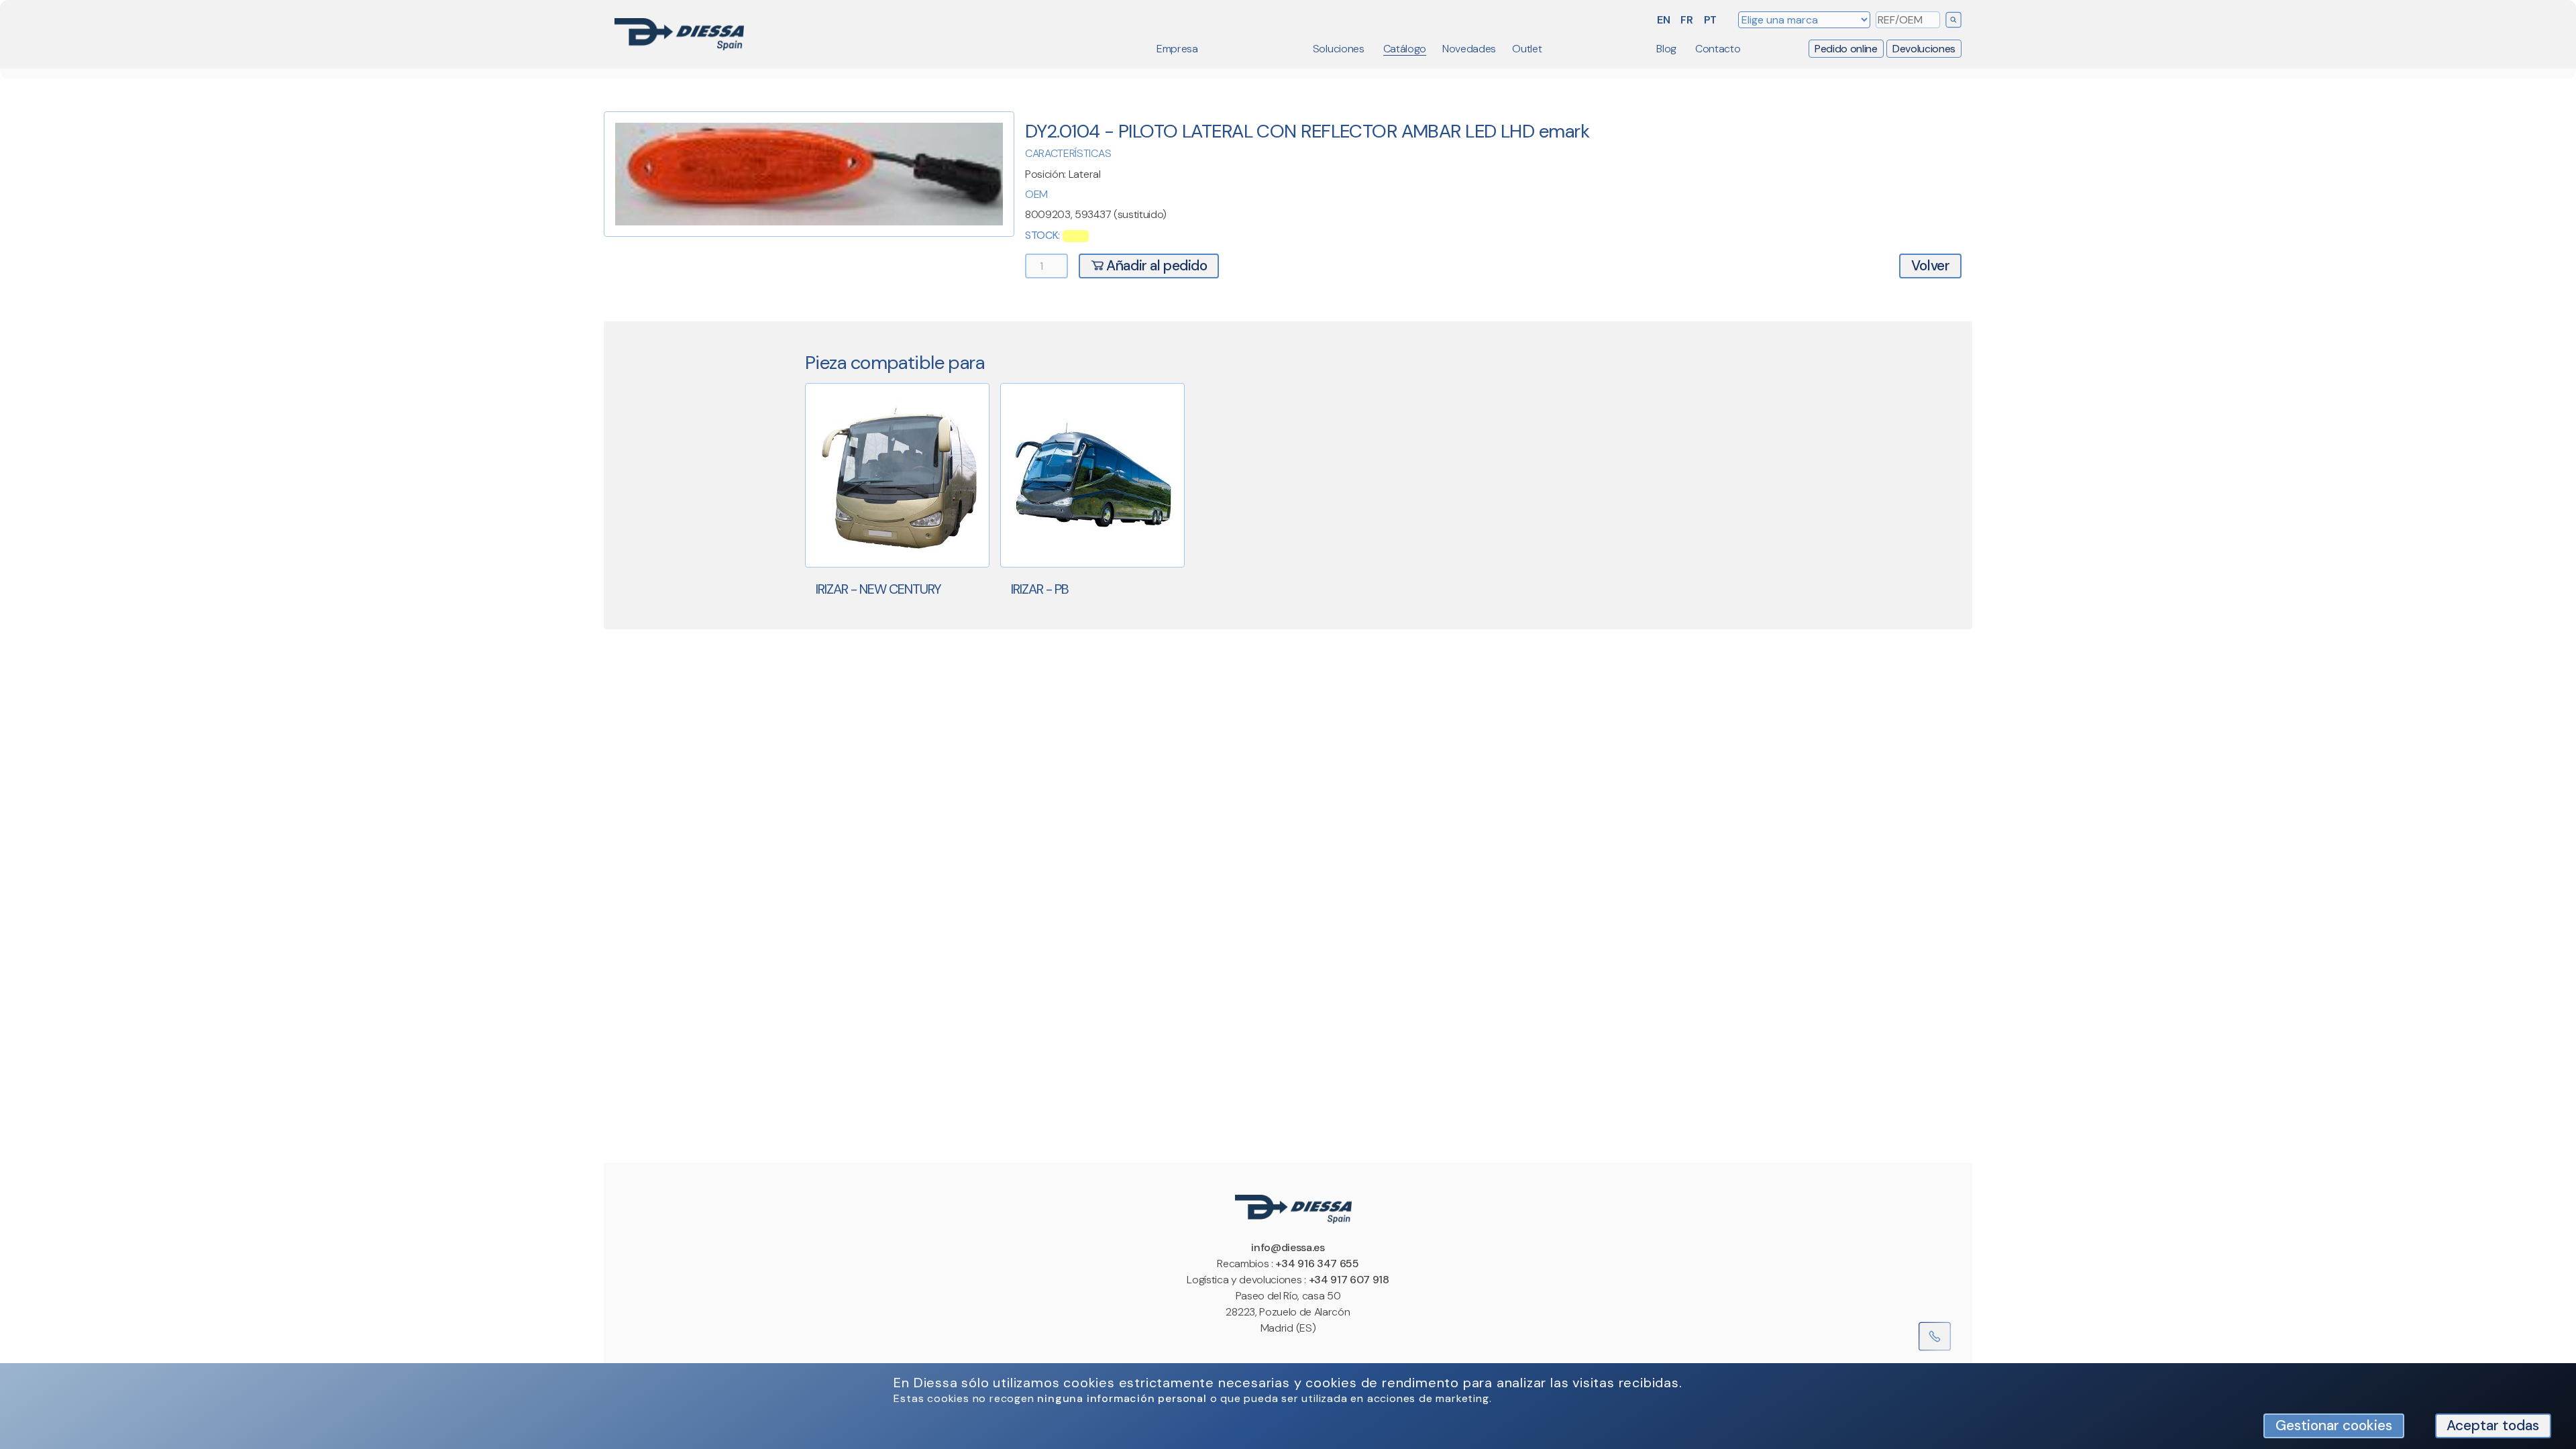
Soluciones (1339, 49)
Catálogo (1405, 49)
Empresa (1177, 49)
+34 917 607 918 (1349, 1280)
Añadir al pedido (1156, 265)
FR (1686, 20)
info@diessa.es (1288, 1247)
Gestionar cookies (2334, 1425)
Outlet (1527, 49)
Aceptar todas (2493, 1425)
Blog (1666, 49)
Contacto (1718, 49)
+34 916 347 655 (1317, 1264)
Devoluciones (1924, 49)
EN (1663, 20)
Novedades (1469, 49)
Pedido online (1846, 49)
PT (1710, 20)
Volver (1931, 265)
